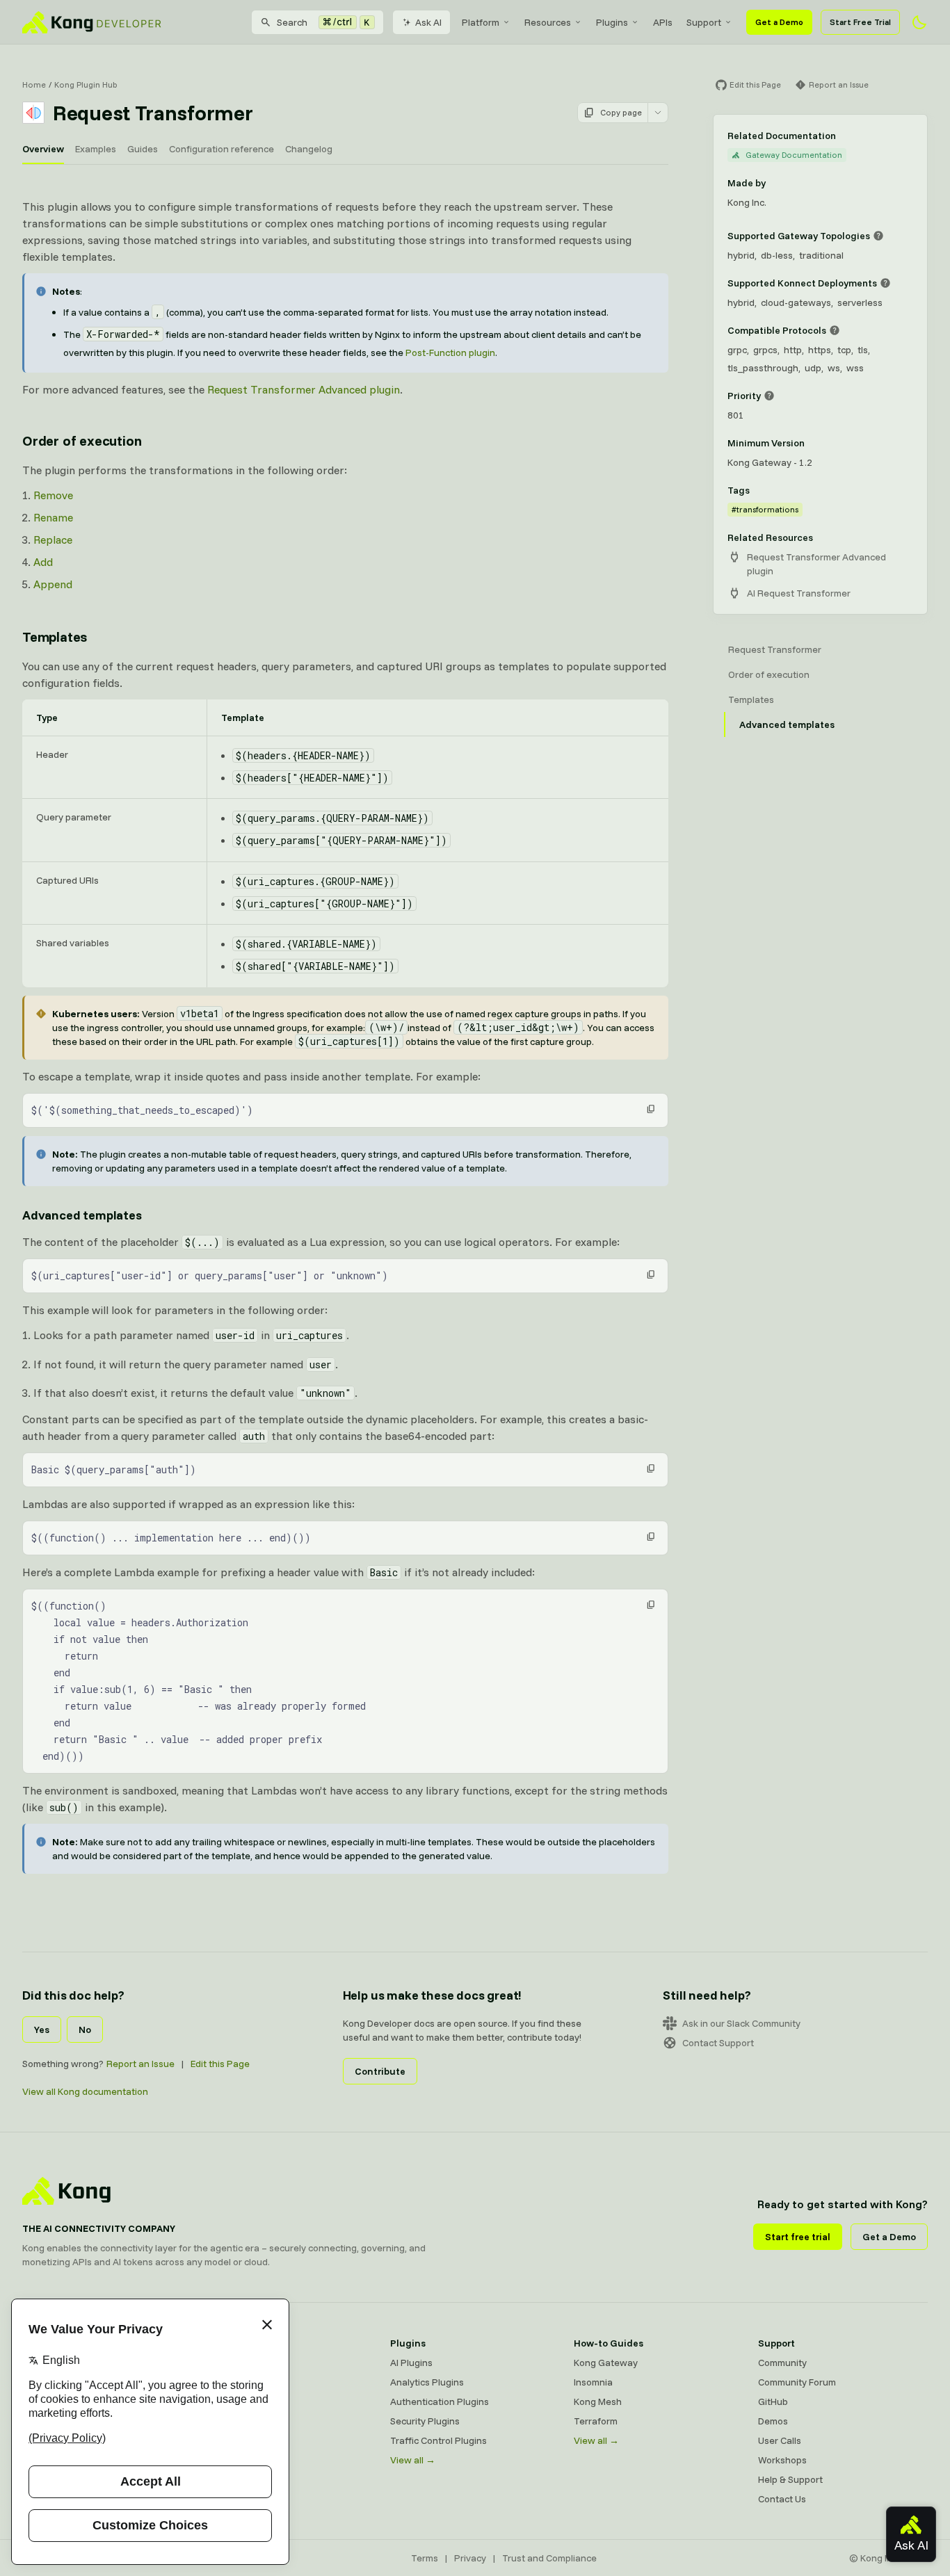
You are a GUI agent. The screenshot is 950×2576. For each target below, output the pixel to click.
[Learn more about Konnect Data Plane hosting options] (885, 283)
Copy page (621, 112)
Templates (55, 637)
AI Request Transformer (799, 593)
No (85, 2030)
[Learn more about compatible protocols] (835, 330)
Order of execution (82, 440)
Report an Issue (140, 2064)
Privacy (470, 2558)
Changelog (309, 149)
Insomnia (225, 2421)
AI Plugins (411, 2363)
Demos (773, 2421)
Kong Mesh (230, 2401)
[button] (651, 1109)
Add (43, 562)
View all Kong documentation (85, 2091)
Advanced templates (82, 1215)
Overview (43, 149)
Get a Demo (779, 22)
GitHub (773, 2401)
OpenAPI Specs (239, 2440)
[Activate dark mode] (919, 22)
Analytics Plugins (427, 2382)
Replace (53, 540)
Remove (53, 495)
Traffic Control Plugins (438, 2440)
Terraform (596, 2421)
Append (53, 584)
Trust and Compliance (549, 2558)
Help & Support (790, 2479)
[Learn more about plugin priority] (769, 396)
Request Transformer (775, 649)
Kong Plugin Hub (86, 84)
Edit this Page (220, 2064)
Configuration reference (222, 149)
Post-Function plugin (450, 353)
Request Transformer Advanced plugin (304, 389)
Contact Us (782, 2499)
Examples (96, 149)
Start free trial (798, 2237)
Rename (53, 517)
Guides (143, 149)
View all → (413, 2460)
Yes (42, 2030)
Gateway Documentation (794, 155)
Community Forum (797, 2382)
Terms (425, 2558)
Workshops (782, 2460)
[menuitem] (486, 22)
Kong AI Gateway (243, 2382)
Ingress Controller (244, 2460)
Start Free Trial (860, 22)
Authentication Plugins (440, 2401)
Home (34, 84)
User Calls (780, 2440)
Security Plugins (425, 2421)
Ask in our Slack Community (741, 2023)
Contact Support (718, 2043)
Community (782, 2363)
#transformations (765, 509)
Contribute (380, 2071)
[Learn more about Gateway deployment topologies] (878, 236)
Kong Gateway (238, 2363)
